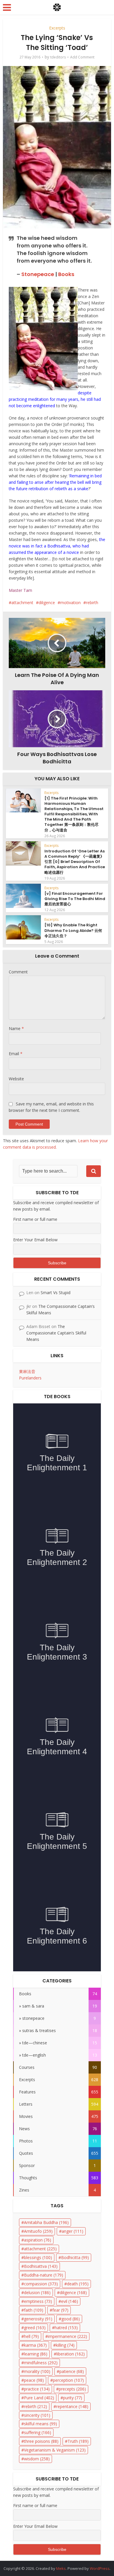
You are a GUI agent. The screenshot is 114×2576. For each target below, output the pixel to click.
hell (31, 2336)
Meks (61, 2568)
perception (68, 2380)
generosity (38, 2319)
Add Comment (82, 57)
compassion (41, 2284)
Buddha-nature (44, 2275)
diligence (47, 603)
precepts (72, 2389)
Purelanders (30, 1378)
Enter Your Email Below (35, 1240)
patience (72, 2371)
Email (16, 1054)
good (71, 2319)
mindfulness (41, 2363)
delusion (37, 2292)
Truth (78, 2441)
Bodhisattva (41, 2266)
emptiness (38, 2301)
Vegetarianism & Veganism (55, 2450)
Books (66, 274)
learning (36, 2354)
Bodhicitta (75, 2257)
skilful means (40, 2424)
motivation (70, 603)
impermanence (68, 2336)
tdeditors (58, 57)
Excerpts (57, 28)
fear (60, 2310)
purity (73, 2398)
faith (34, 2310)
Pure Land (39, 2398)
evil (70, 2301)
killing (65, 2345)
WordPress (100, 2568)
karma (35, 2345)
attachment (22, 603)
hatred (66, 2328)
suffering (38, 2432)
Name (16, 1028)
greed (35, 2328)
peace (34, 2380)
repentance (72, 2406)
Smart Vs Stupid (56, 1293)
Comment (18, 972)
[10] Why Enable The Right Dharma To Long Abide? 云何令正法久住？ (73, 930)
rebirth (92, 603)
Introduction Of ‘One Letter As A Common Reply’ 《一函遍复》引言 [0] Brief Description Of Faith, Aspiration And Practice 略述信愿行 (75, 862)
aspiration (38, 2240)
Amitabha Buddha (46, 2222)
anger (72, 2231)
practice (37, 2389)
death (78, 2284)
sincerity (37, 2415)
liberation (71, 2354)
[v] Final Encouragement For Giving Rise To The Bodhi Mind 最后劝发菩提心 (75, 899)
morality (37, 2371)
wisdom (37, 2459)
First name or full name (35, 1219)
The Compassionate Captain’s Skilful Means (56, 1333)
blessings (38, 2257)
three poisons (41, 2441)
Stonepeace (38, 274)
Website (16, 1079)
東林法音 (27, 1371)
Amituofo (38, 2231)
